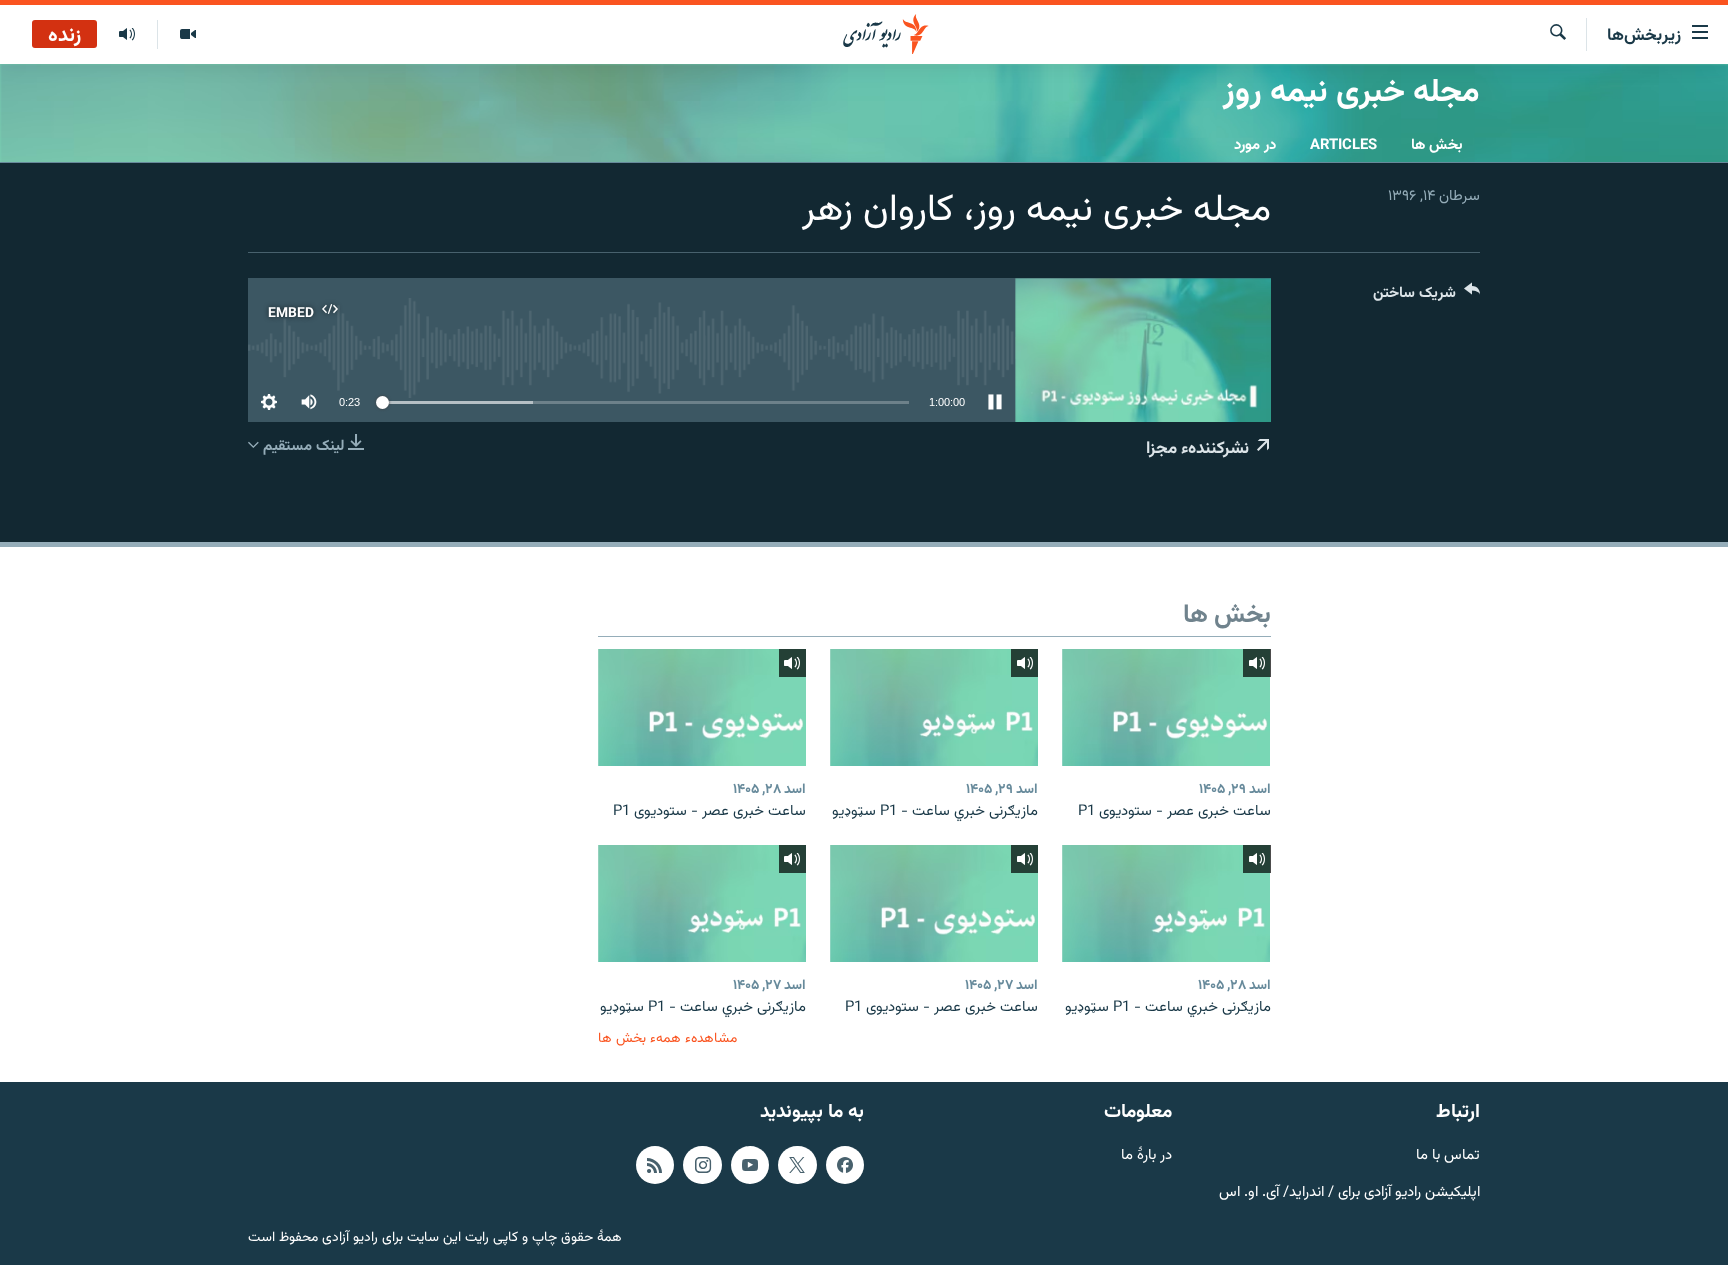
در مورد (1255, 145)
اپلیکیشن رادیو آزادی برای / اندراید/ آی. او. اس (1349, 1192)
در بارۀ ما (1146, 1156)
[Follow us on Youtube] (750, 1165)
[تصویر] (187, 35)
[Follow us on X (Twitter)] (797, 1165)
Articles (1343, 145)
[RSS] (655, 1165)
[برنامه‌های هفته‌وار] (127, 35)
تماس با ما (1448, 1156)
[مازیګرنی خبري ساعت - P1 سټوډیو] (934, 707)
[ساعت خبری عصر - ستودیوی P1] (1166, 707)
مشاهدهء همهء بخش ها (667, 1038)
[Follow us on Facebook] (845, 1165)
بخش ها (1437, 145)
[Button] (1426, 297)
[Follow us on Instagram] (702, 1165)
